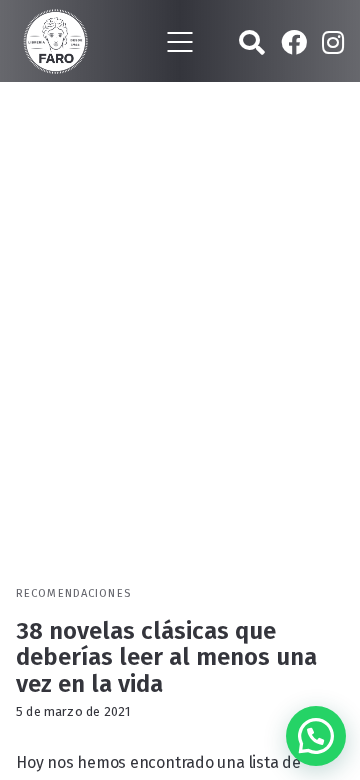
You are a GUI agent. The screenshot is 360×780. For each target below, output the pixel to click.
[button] (316, 736)
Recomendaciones (73, 593)
